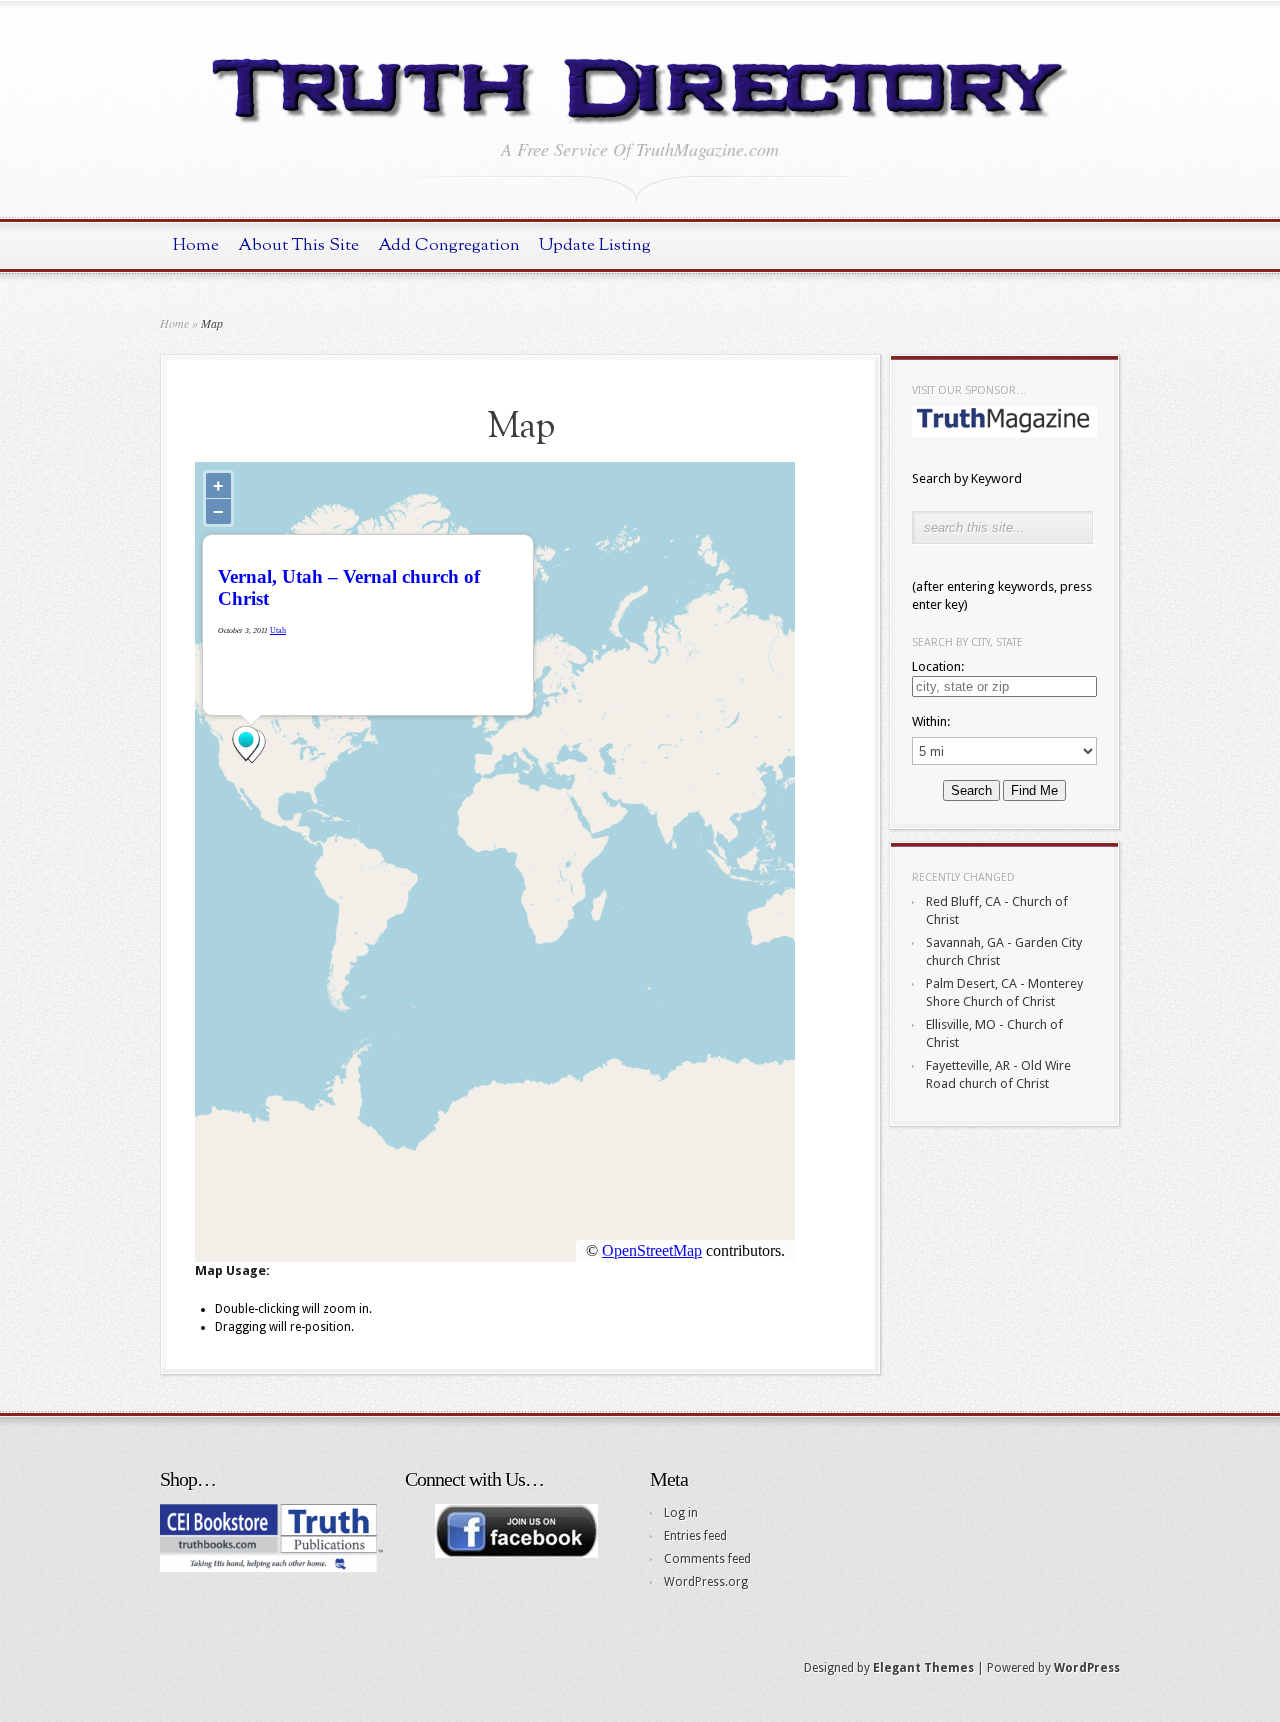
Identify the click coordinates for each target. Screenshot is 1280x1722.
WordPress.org (706, 1582)
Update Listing (595, 245)
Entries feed (695, 1536)
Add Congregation (449, 245)
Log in (681, 1513)
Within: (931, 721)
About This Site (298, 245)
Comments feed (707, 1559)
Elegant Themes (923, 1668)
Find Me (1034, 790)
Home (196, 245)
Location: (938, 666)
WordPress (1087, 1668)
